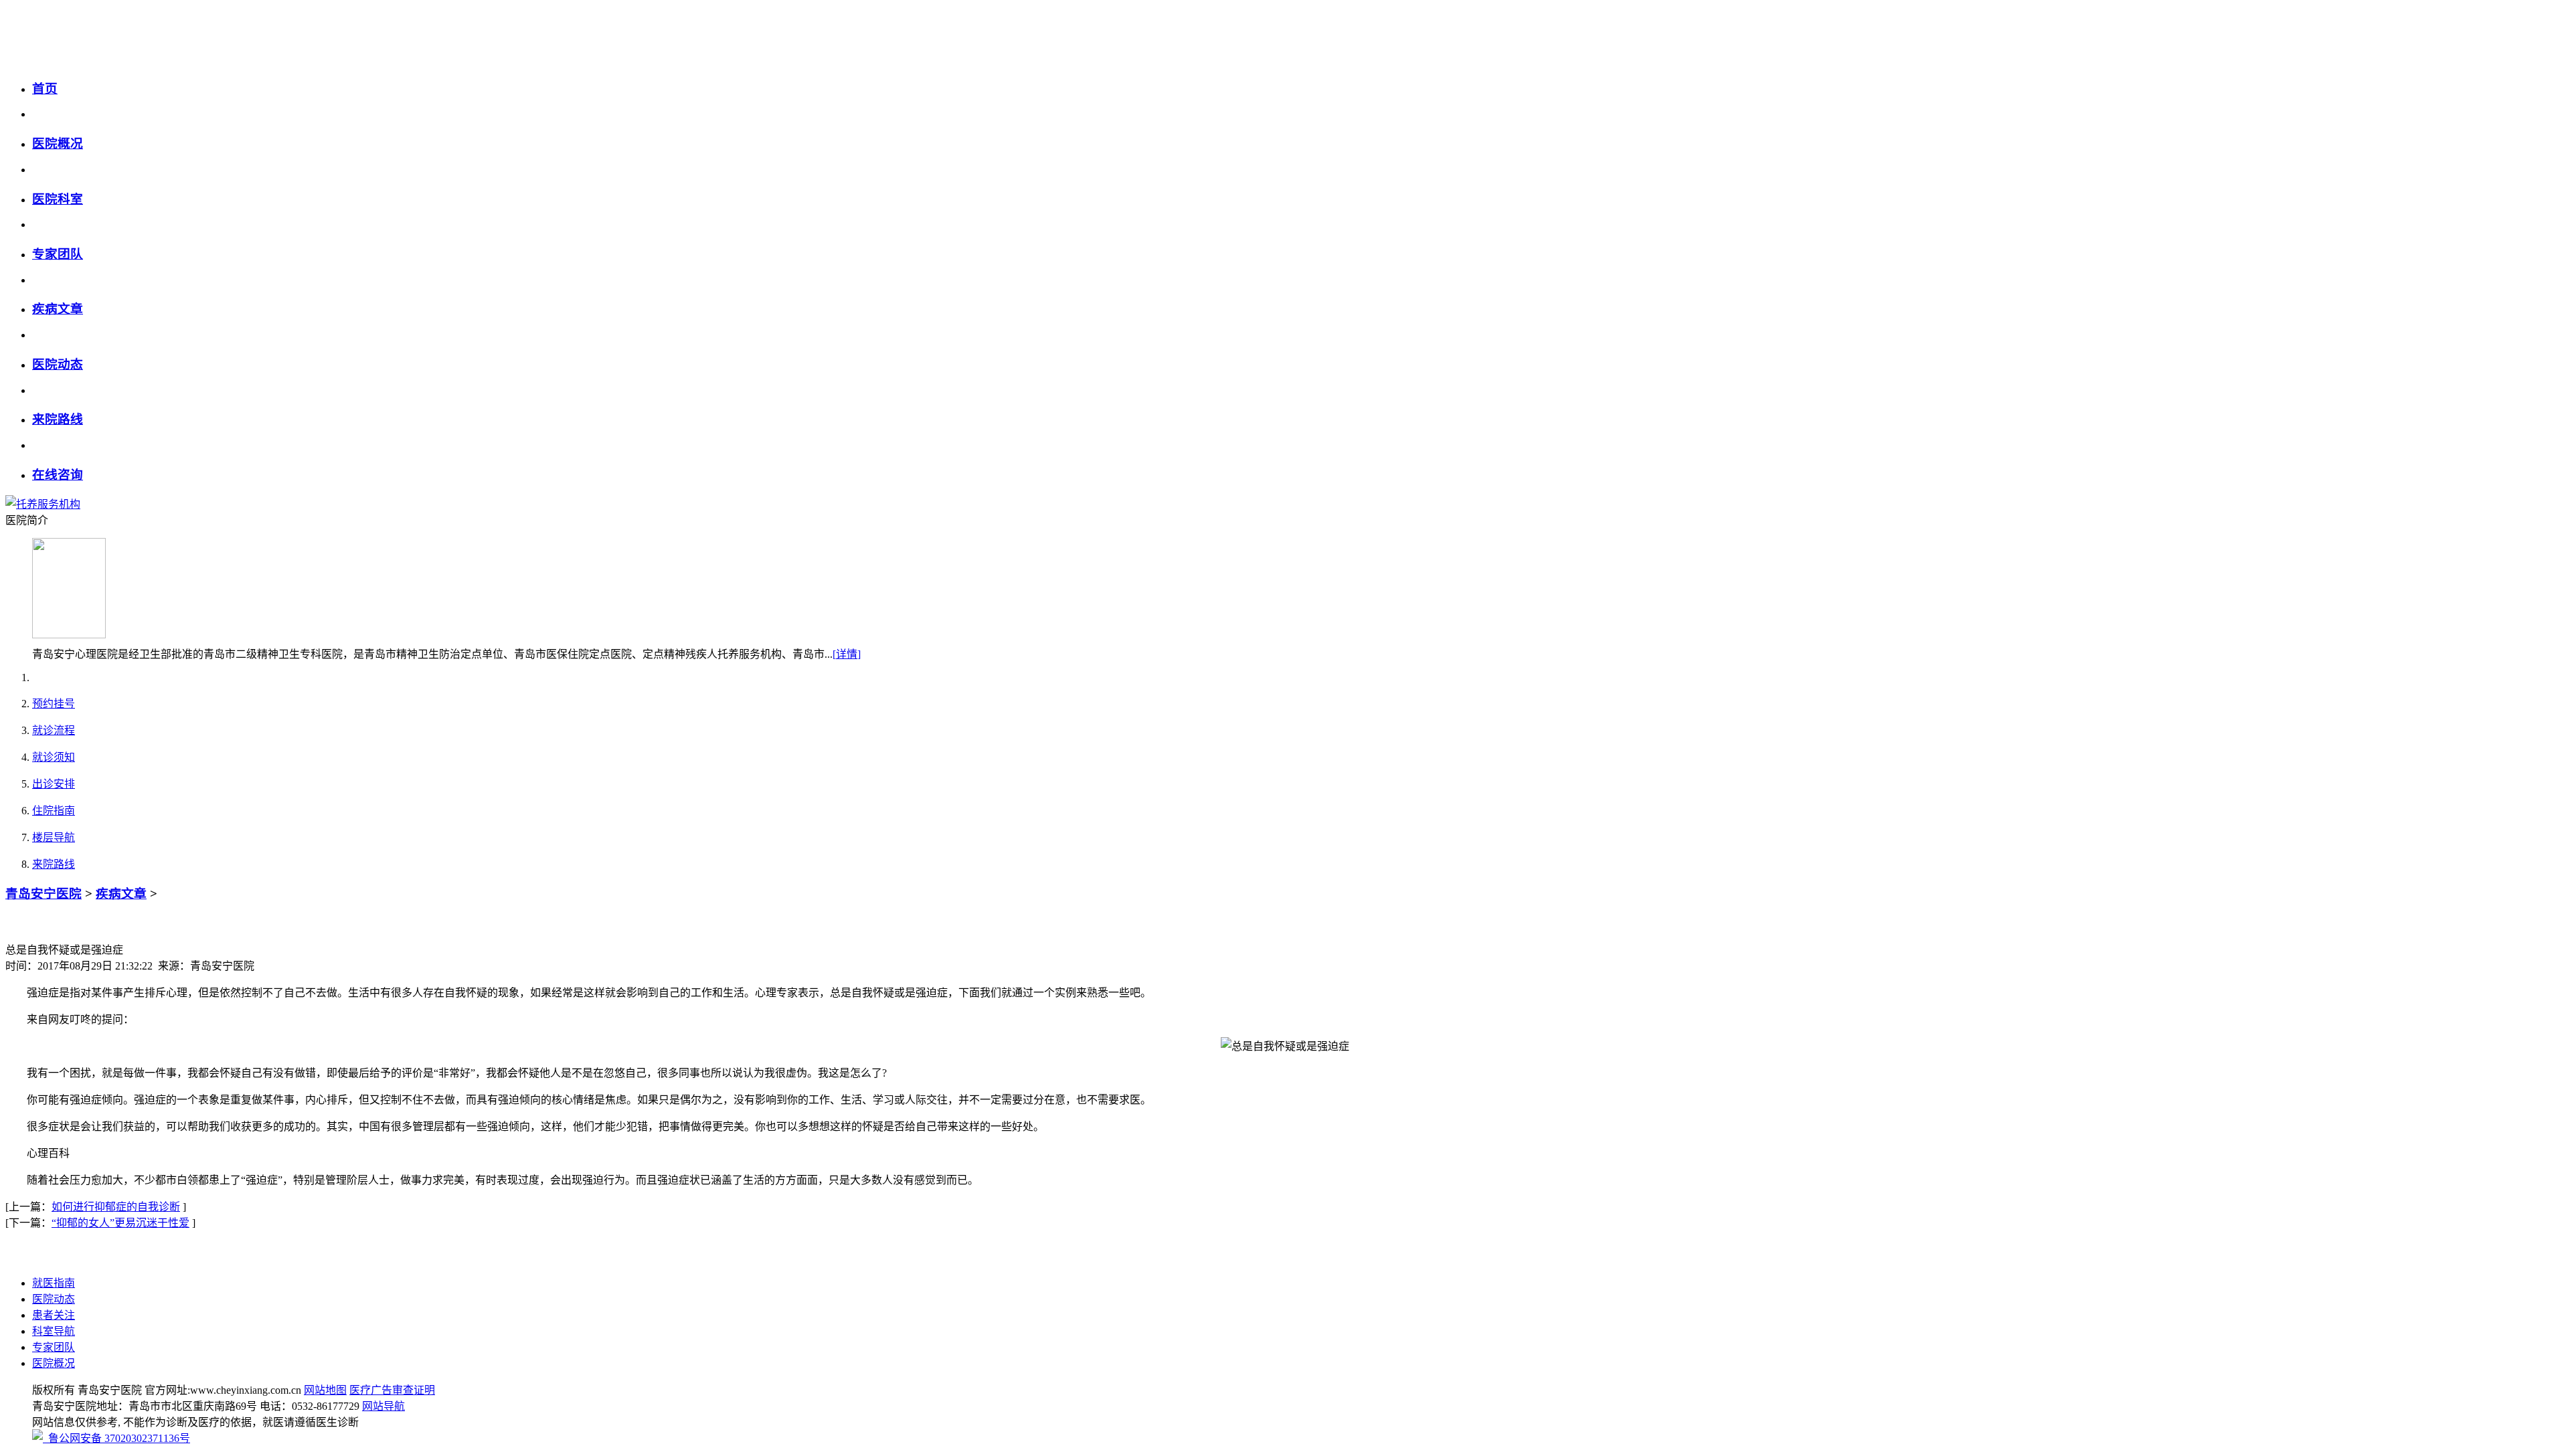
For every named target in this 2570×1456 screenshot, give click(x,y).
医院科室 (58, 199)
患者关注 (54, 1315)
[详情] (847, 654)
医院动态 (58, 364)
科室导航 (54, 1331)
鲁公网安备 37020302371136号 (116, 1438)
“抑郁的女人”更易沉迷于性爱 (120, 1223)
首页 (45, 89)
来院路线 (58, 419)
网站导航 (383, 1406)
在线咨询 (58, 475)
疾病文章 (58, 309)
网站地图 (325, 1390)
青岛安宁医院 (44, 894)
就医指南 (54, 1283)
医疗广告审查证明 (392, 1390)
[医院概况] (69, 635)
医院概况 (58, 144)
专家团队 (58, 254)
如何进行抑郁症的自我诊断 (116, 1207)
